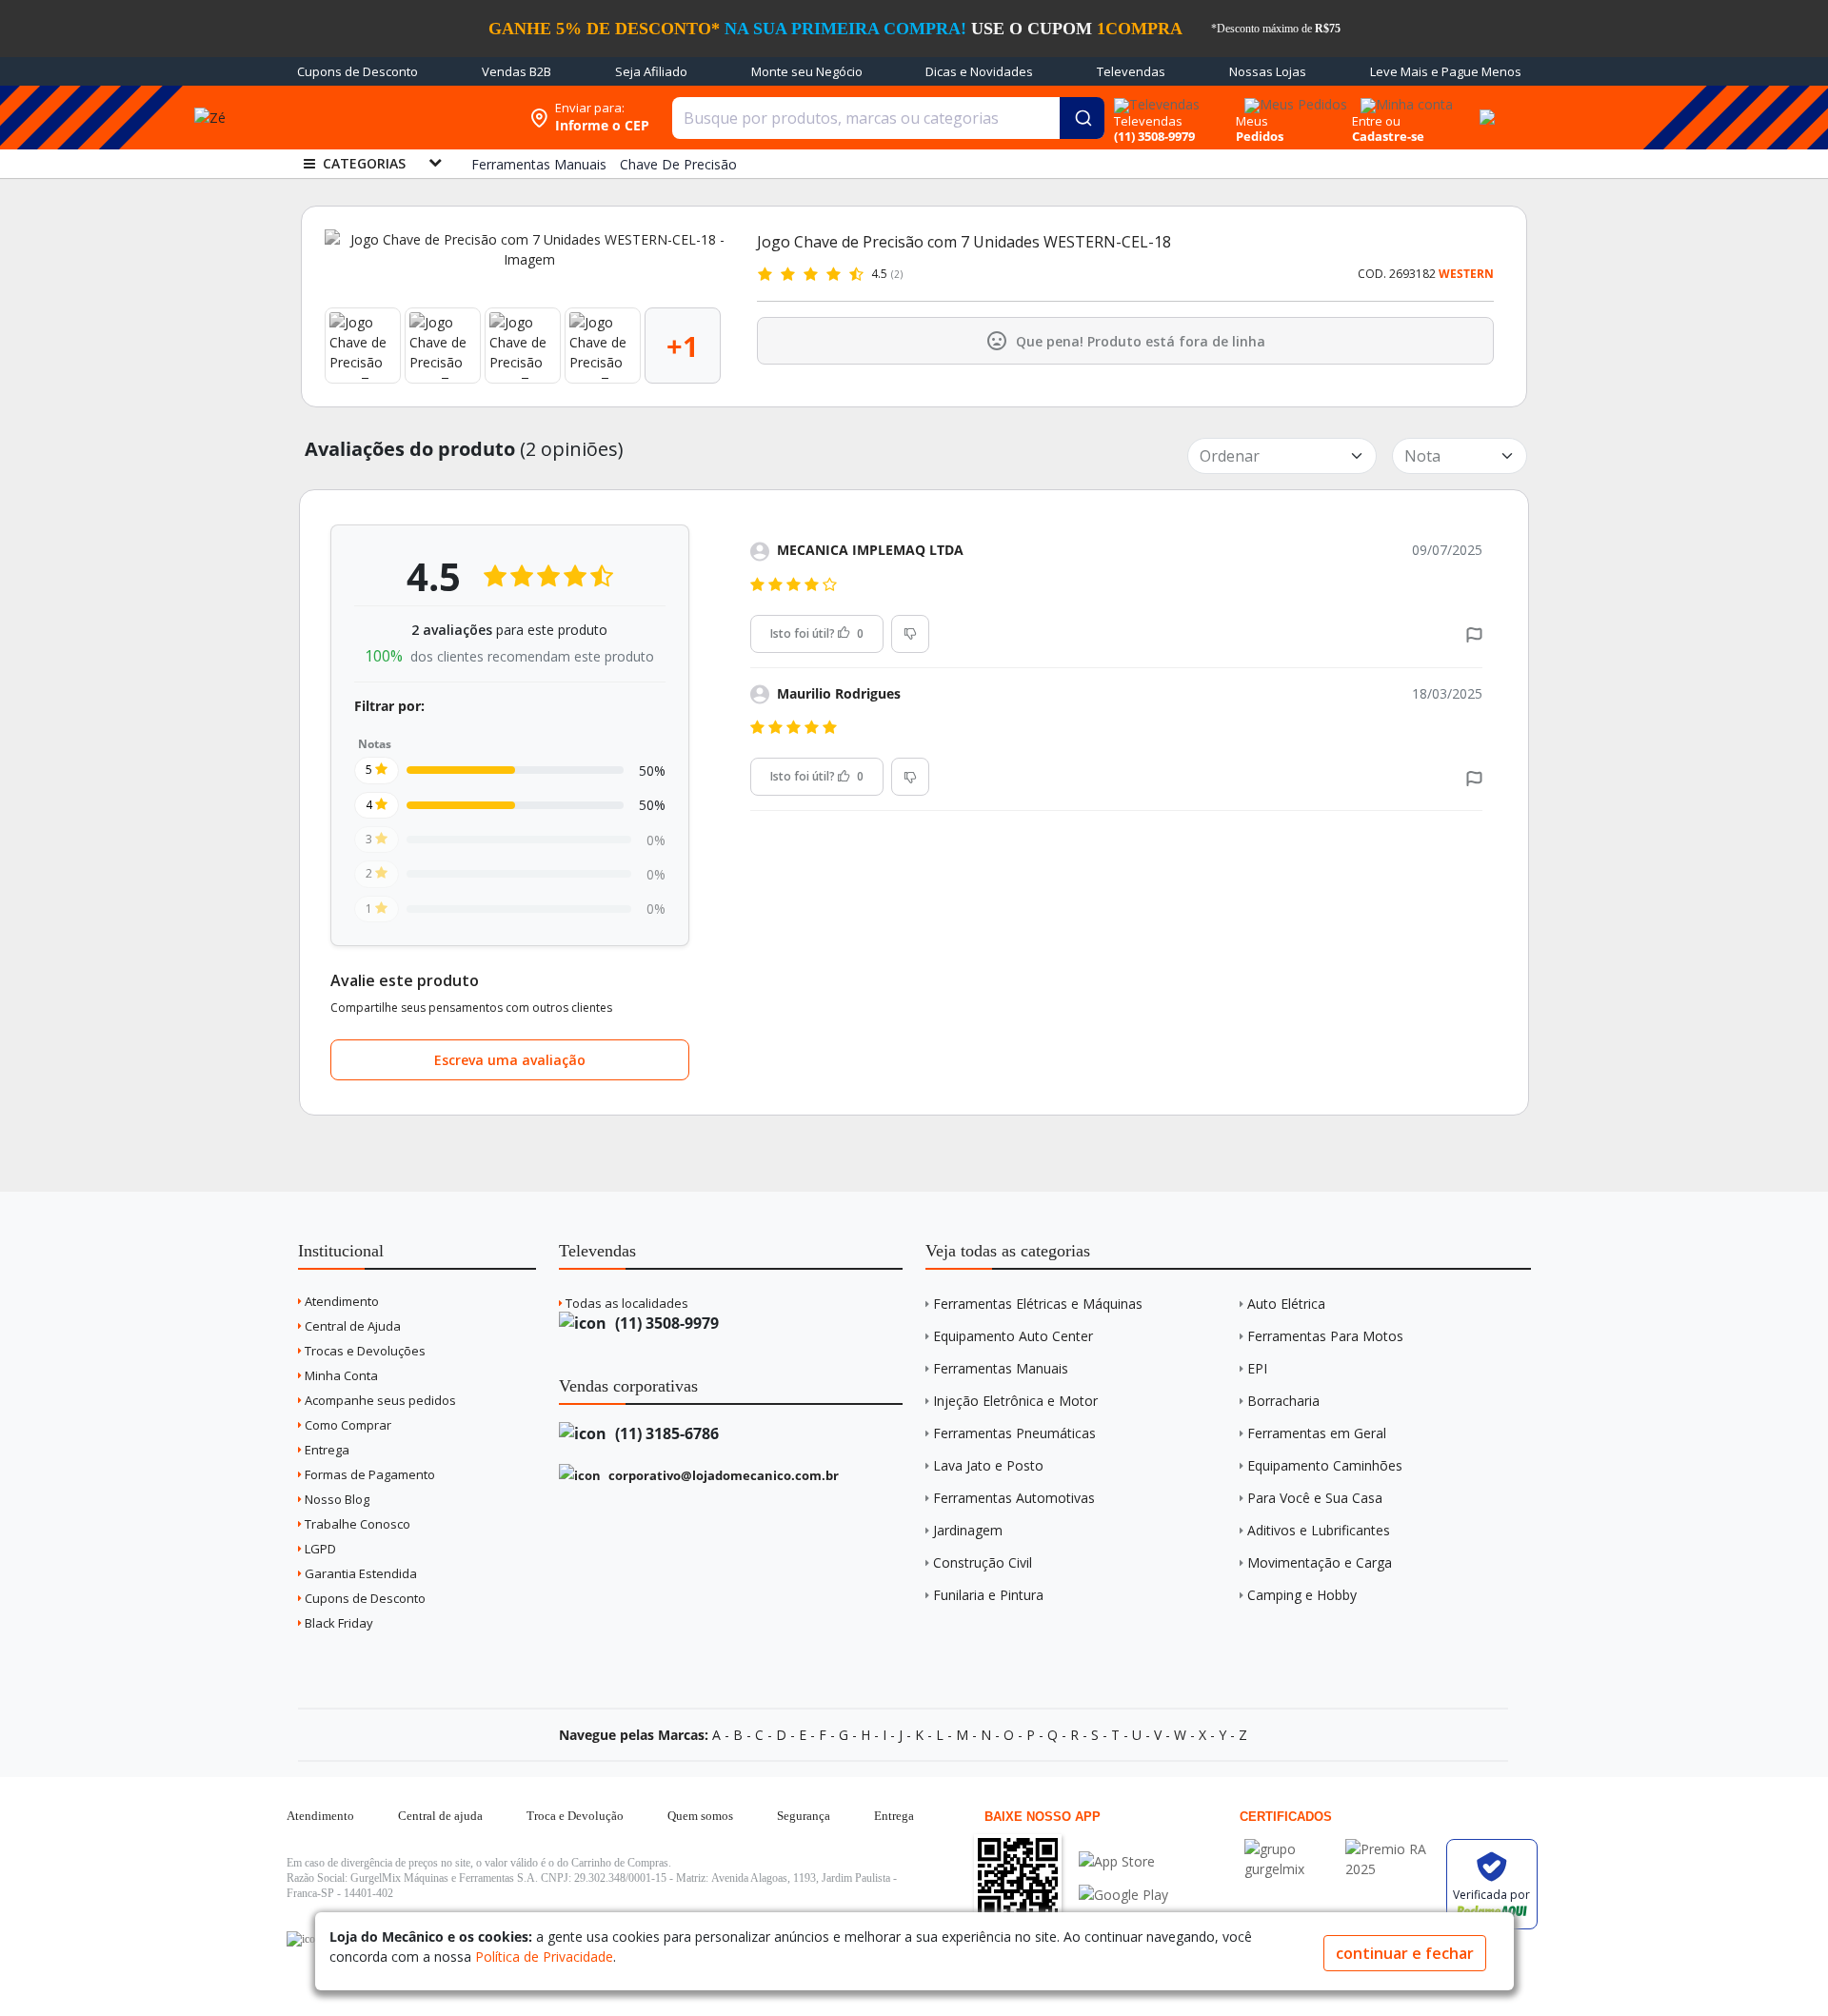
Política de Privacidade (544, 1957)
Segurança (804, 1816)
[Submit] (1082, 118)
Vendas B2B (517, 71)
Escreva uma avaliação (510, 1060)
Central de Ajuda (351, 1326)
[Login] (1404, 99)
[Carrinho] (1484, 107)
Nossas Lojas (1268, 71)
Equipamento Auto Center (1013, 1336)
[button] (1474, 633)
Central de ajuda (440, 1816)
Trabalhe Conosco (356, 1524)
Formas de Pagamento (368, 1474)
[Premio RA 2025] (1391, 1849)
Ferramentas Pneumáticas (1014, 1433)
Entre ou (1376, 121)
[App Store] (1123, 1861)
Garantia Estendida (359, 1573)
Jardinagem (968, 1530)
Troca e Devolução (575, 1816)
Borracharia (1283, 1401)
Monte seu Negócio (807, 71)
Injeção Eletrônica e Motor (1015, 1401)
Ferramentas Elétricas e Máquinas (1038, 1304)
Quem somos (700, 1816)
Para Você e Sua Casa (1315, 1498)
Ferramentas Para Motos (1325, 1336)
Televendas (1131, 71)
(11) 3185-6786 (665, 1433)
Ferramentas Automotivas (1014, 1498)
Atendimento (340, 1301)
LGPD (319, 1549)
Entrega (326, 1450)
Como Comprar (347, 1425)
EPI (1257, 1368)
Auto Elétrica (1286, 1304)
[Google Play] (1123, 1895)
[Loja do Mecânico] (397, 118)
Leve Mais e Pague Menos (1446, 71)
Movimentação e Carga (1320, 1562)
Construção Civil (983, 1562)
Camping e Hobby (1302, 1595)
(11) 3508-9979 (665, 1323)
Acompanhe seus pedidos (379, 1400)
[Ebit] (1290, 1849)
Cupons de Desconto (358, 71)
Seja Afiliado (651, 71)
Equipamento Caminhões (1325, 1465)
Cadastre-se (1388, 136)
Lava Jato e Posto (988, 1465)
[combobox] (888, 118)
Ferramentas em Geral (1317, 1433)
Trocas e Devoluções (364, 1351)
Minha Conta (340, 1375)
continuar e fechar (1405, 1953)
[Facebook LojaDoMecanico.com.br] (304, 1939)
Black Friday (338, 1623)
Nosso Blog (336, 1499)
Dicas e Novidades (979, 71)
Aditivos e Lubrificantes (1319, 1530)
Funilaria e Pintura (988, 1595)
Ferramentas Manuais (1001, 1368)
